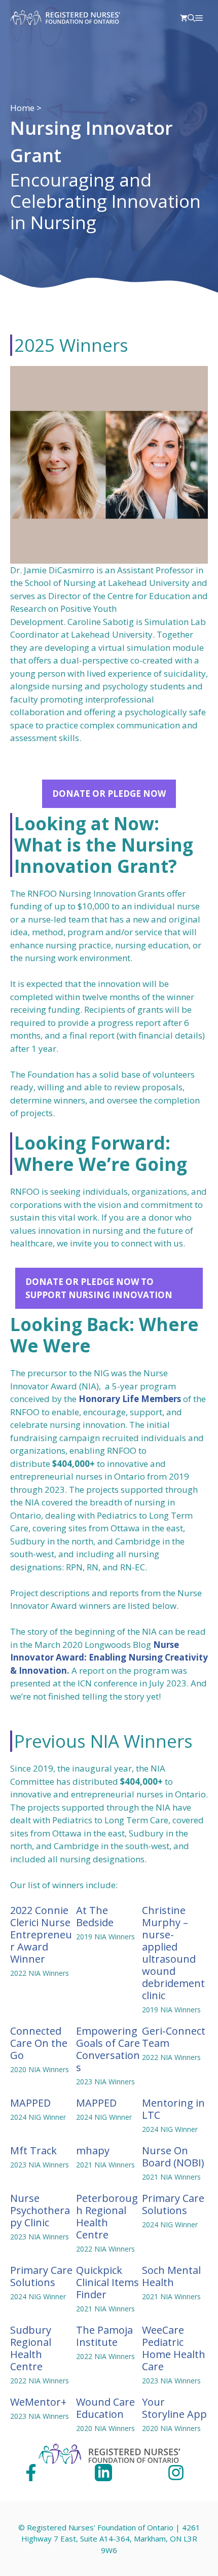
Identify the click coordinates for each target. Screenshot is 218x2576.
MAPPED (30, 2103)
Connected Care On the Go (39, 2043)
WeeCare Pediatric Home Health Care (174, 2348)
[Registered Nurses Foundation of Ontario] (65, 18)
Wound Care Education (105, 2408)
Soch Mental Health (171, 2276)
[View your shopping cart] (184, 18)
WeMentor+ (38, 2402)
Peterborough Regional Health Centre (107, 2216)
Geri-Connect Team (174, 2037)
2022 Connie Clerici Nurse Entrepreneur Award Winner (41, 1935)
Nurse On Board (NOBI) (173, 2157)
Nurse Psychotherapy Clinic (40, 2210)
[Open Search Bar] (191, 18)
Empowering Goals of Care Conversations (108, 2049)
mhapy (93, 2150)
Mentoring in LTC (173, 2109)
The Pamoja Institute (104, 2336)
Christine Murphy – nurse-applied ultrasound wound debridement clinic (173, 1953)
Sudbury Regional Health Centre (31, 2348)
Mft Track (33, 2150)
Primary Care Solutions (173, 2204)
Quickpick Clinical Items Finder (107, 2282)
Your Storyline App (174, 2408)
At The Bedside (95, 1916)
